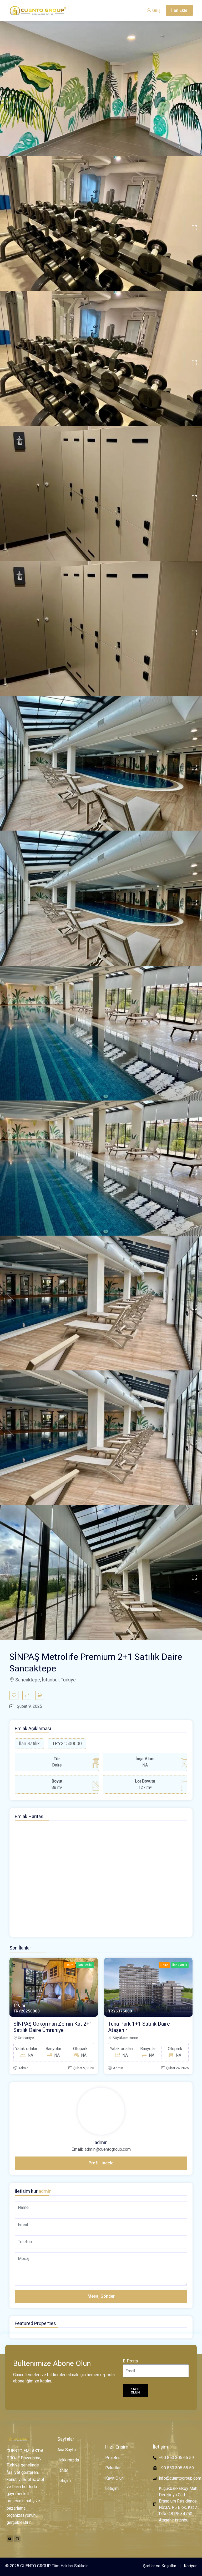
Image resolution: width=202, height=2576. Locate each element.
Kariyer (190, 2566)
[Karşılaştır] (27, 1695)
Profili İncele (101, 2163)
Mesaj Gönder (101, 2296)
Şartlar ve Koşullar (160, 2566)
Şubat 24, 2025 (177, 2068)
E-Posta (130, 2361)
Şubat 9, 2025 (84, 2068)
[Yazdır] (40, 1695)
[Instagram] (17, 2539)
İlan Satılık (85, 1965)
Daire (70, 1965)
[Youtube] (10, 2539)
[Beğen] (14, 1695)
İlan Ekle (179, 10)
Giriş (156, 10)
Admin (23, 2068)
